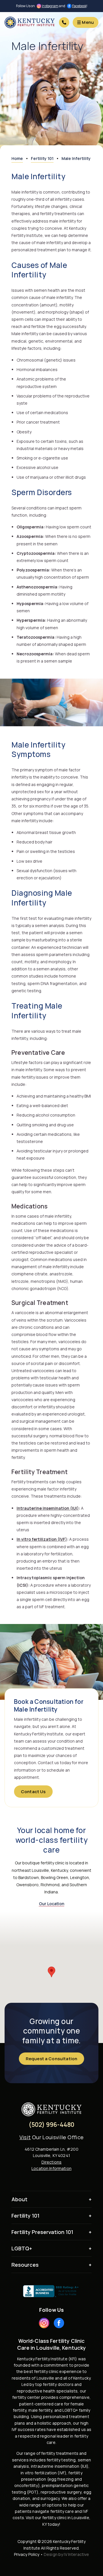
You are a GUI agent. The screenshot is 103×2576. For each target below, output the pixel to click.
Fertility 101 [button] (25, 2216)
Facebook (79, 6)
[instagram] (44, 2323)
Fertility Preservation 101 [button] (42, 2232)
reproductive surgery (61, 2492)
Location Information (51, 2168)
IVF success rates (29, 2429)
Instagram (50, 6)
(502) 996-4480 (52, 2125)
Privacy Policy (27, 2554)
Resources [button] (25, 2265)
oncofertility (26, 2485)
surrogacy (50, 2498)
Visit (25, 2137)
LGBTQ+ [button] (22, 2248)
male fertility (40, 2410)
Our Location (52, 1904)
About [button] (19, 2199)
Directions (51, 2162)
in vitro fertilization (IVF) (43, 2473)
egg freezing (61, 2479)
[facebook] (59, 2323)
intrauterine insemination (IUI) (60, 2466)
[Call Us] (64, 22)
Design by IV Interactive (66, 2554)
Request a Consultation (51, 2059)
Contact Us (33, 1792)
